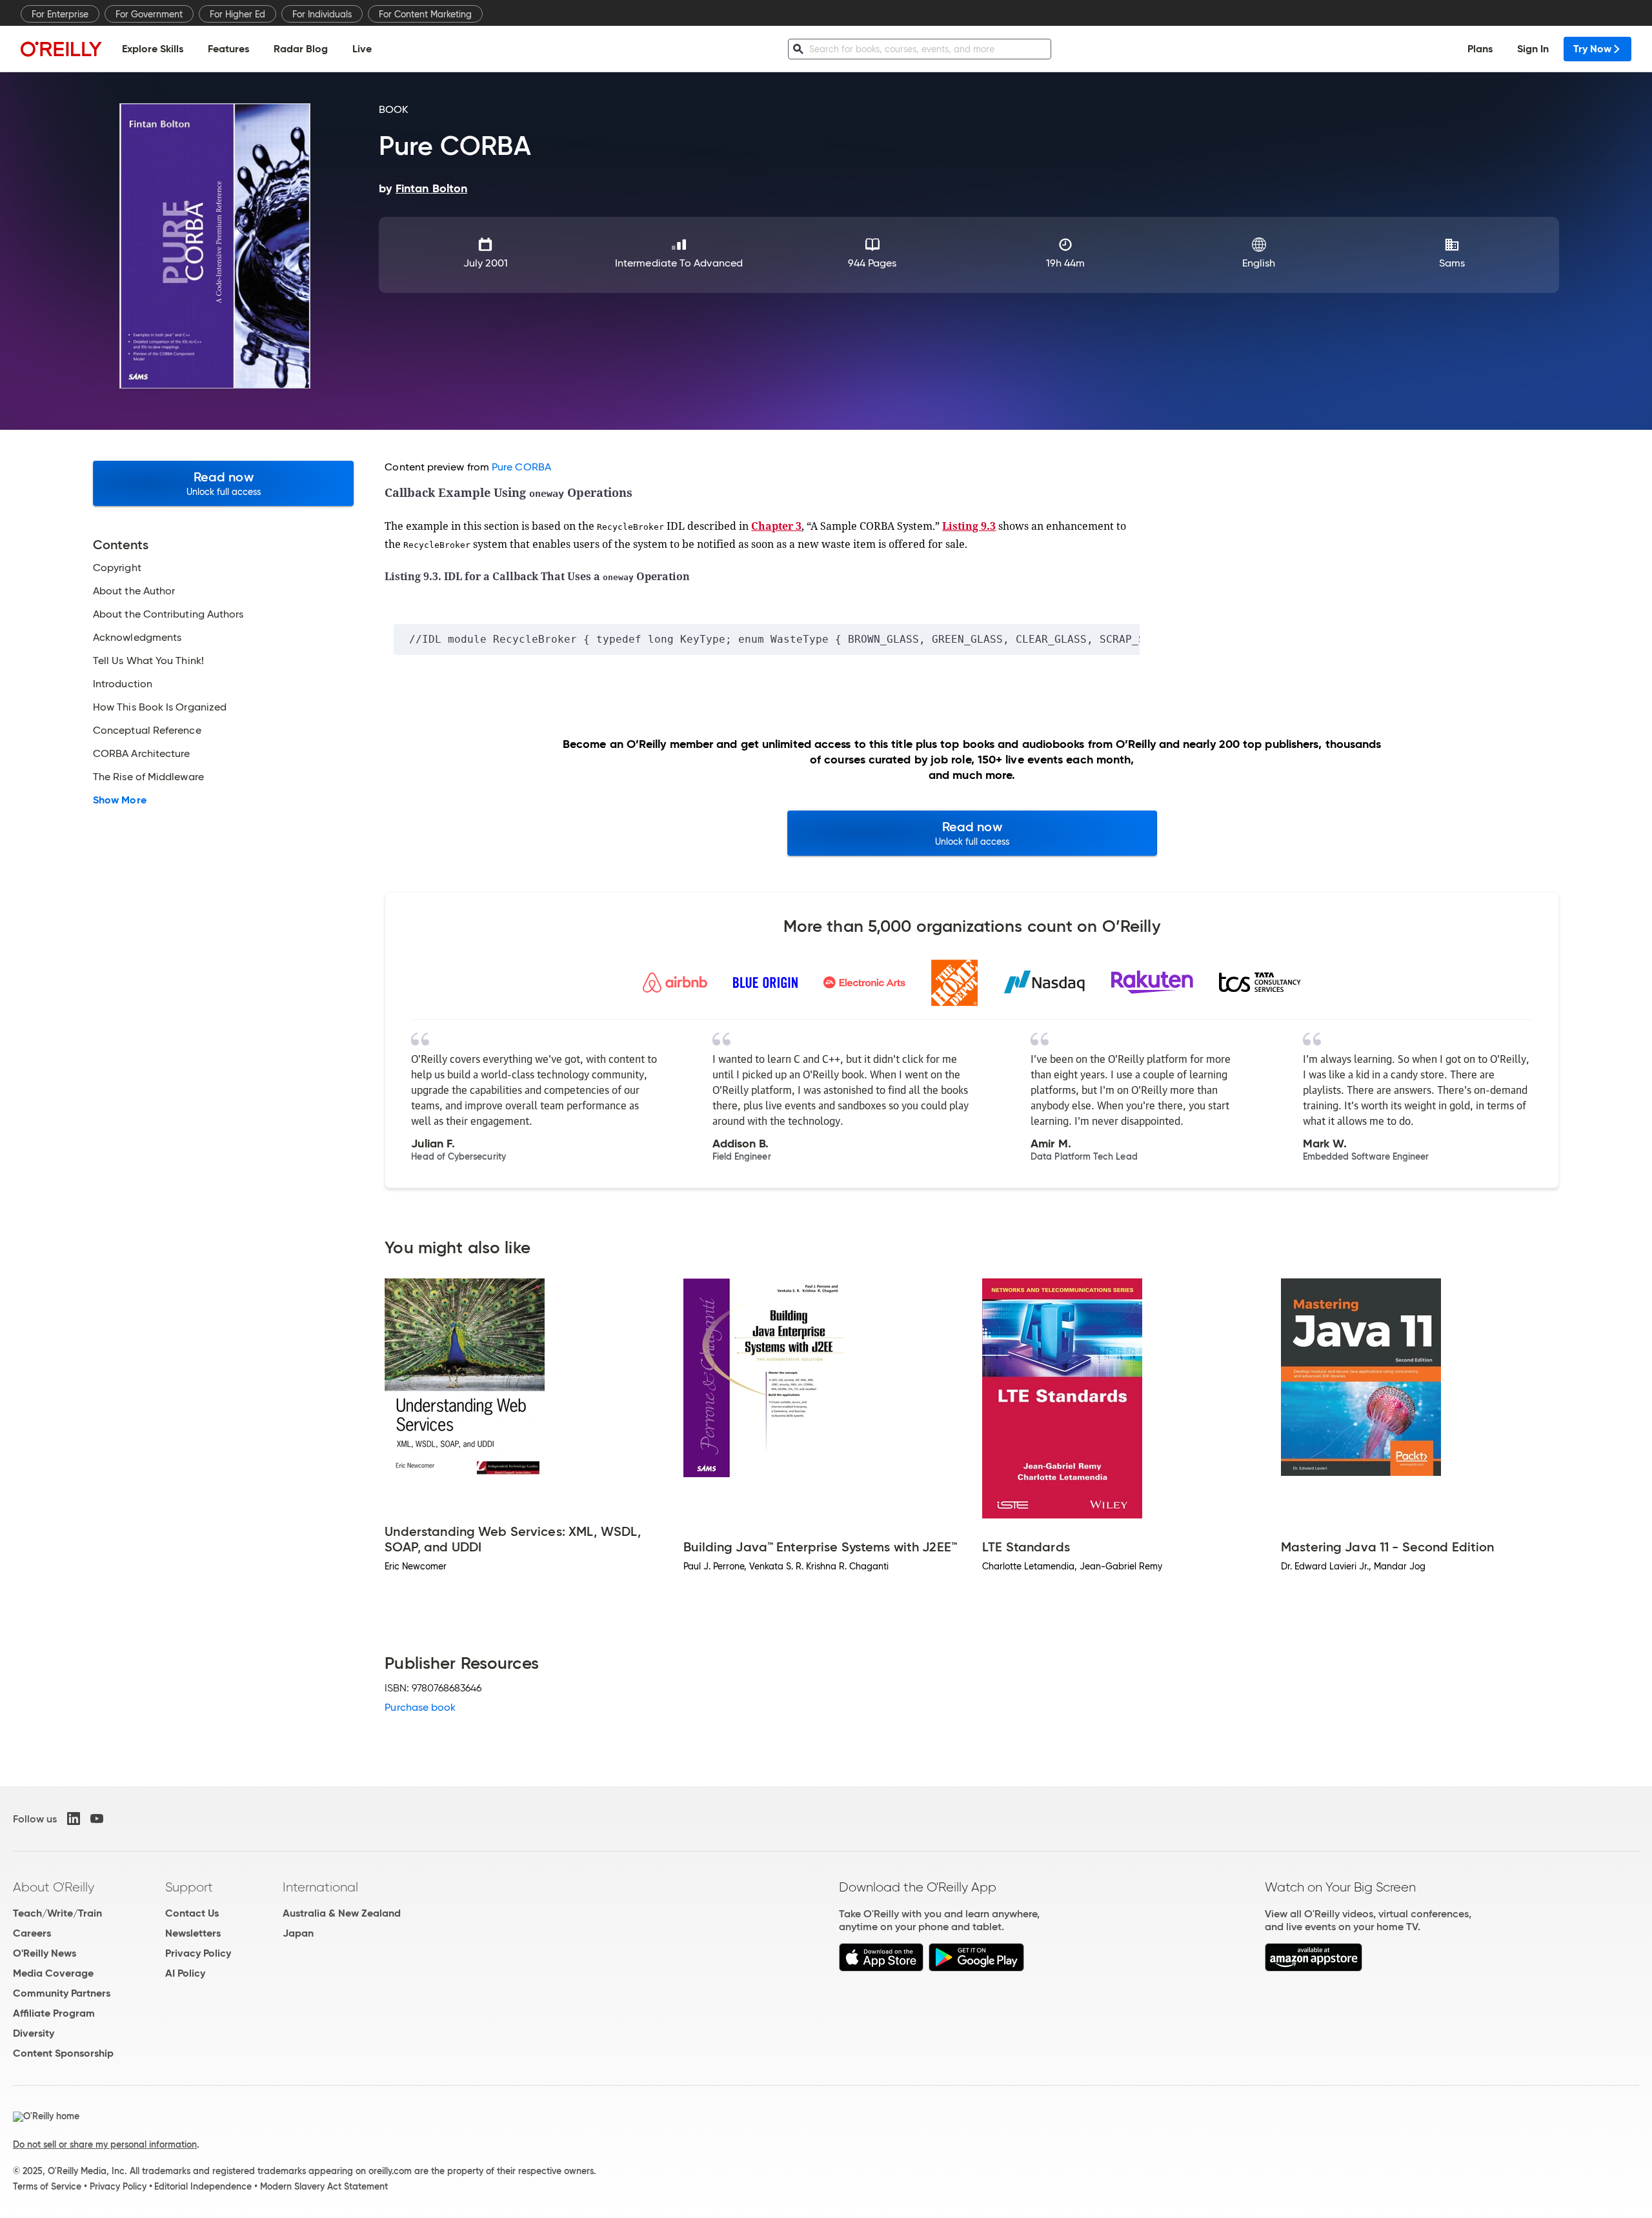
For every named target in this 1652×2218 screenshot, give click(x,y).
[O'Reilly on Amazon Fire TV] (1314, 1968)
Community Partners (62, 1993)
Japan (298, 1933)
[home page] (61, 49)
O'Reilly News (45, 1953)
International (320, 1887)
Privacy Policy (198, 1953)
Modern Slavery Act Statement (324, 2186)
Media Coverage (53, 1973)
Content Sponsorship (63, 2053)
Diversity (34, 2033)
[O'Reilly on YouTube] (97, 1819)
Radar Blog (301, 49)
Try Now (1592, 49)
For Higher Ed (237, 14)
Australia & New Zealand (342, 1913)
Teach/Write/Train (57, 1913)
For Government (149, 14)
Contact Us (192, 1913)
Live (362, 49)
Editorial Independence (203, 2186)
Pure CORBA (521, 467)
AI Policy (185, 1973)
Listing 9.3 (969, 526)
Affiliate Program (54, 2013)
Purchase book (420, 1707)
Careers (32, 1933)
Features (228, 49)
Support (189, 1887)
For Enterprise (60, 14)
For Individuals (322, 14)
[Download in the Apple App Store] (881, 1968)
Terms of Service (47, 2186)
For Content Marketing (425, 14)
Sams (1452, 263)
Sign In (1533, 49)
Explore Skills (153, 49)
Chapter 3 (776, 526)
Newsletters (193, 1933)
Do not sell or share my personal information (105, 2144)
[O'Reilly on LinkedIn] (74, 1819)
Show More (120, 800)
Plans (1480, 49)
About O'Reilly (54, 1887)
